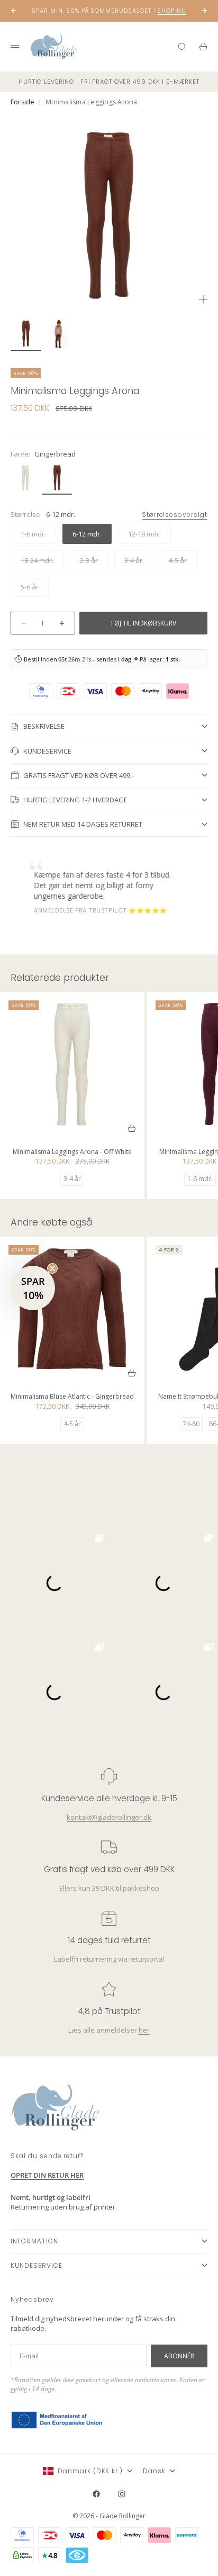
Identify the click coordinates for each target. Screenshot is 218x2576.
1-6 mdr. (200, 1179)
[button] (33, 1288)
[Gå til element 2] (61, 334)
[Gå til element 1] (26, 334)
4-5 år (72, 1424)
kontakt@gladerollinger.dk (109, 1817)
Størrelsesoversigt (175, 515)
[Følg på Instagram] (122, 2494)
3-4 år (72, 1179)
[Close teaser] (52, 1268)
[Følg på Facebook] (96, 2494)
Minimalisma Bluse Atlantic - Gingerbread (72, 1397)
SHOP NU (171, 11)
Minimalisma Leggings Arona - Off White (72, 1153)
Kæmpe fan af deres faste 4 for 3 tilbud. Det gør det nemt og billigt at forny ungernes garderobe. (90, 885)
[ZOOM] (203, 299)
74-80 (191, 1424)
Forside (23, 102)
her (144, 2030)
